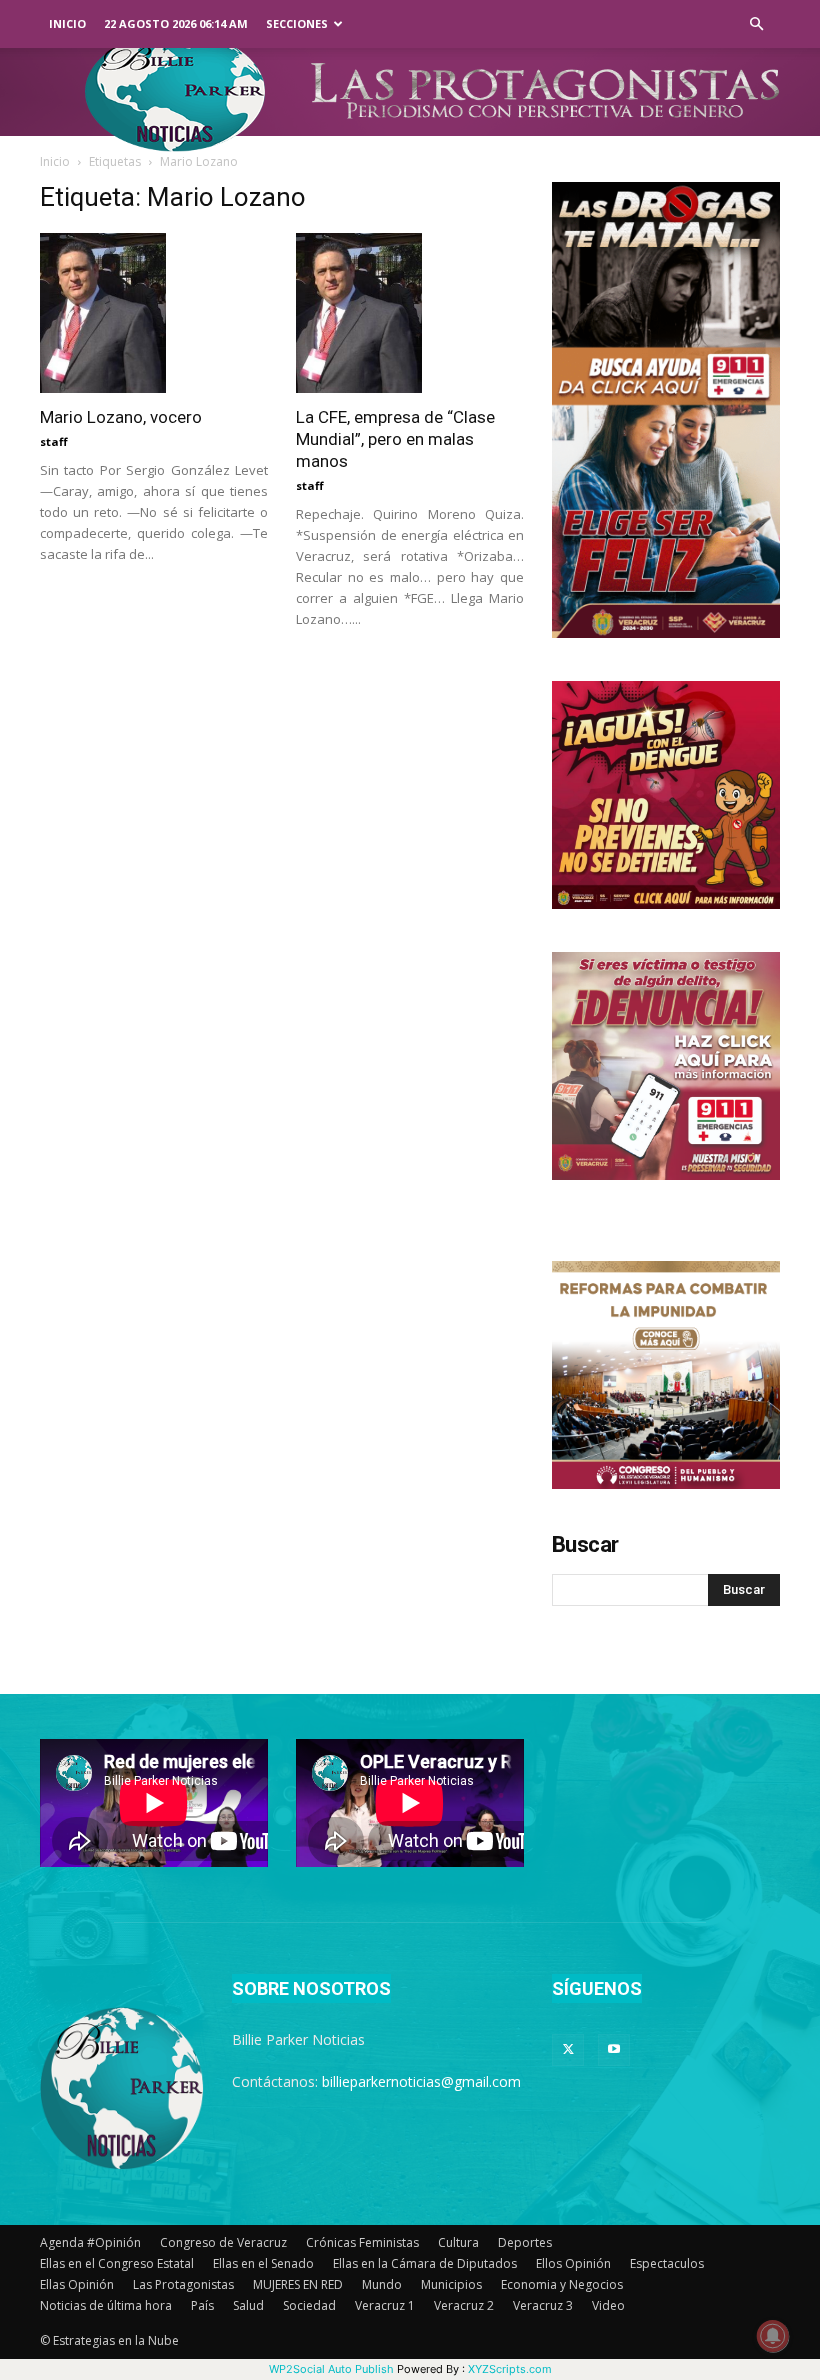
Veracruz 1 (385, 2305)
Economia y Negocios (562, 2284)
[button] (756, 24)
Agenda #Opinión (90, 2242)
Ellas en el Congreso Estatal (117, 2263)
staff (54, 441)
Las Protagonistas (183, 2284)
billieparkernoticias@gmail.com (421, 2081)
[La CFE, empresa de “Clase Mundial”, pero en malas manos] (410, 313)
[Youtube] (614, 2050)
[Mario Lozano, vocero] (154, 313)
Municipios (451, 2284)
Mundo (382, 2284)
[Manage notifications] (773, 2336)
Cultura (458, 2242)
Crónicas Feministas (362, 2242)
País (202, 2305)
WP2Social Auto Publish (331, 2369)
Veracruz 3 (543, 2305)
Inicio (67, 23)
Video (608, 2305)
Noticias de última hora (106, 2305)
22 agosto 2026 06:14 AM (176, 23)
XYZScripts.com (510, 2369)
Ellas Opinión (77, 2284)
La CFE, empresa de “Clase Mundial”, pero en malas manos (395, 439)
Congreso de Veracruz (223, 2242)
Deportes (525, 2242)
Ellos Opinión (573, 2263)
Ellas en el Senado (263, 2263)
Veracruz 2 (464, 2305)
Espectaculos (667, 2263)
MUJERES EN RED (298, 2284)
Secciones (297, 23)
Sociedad (309, 2305)
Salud (248, 2305)
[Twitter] (568, 2050)
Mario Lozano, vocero (121, 417)
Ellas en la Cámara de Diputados (425, 2263)
